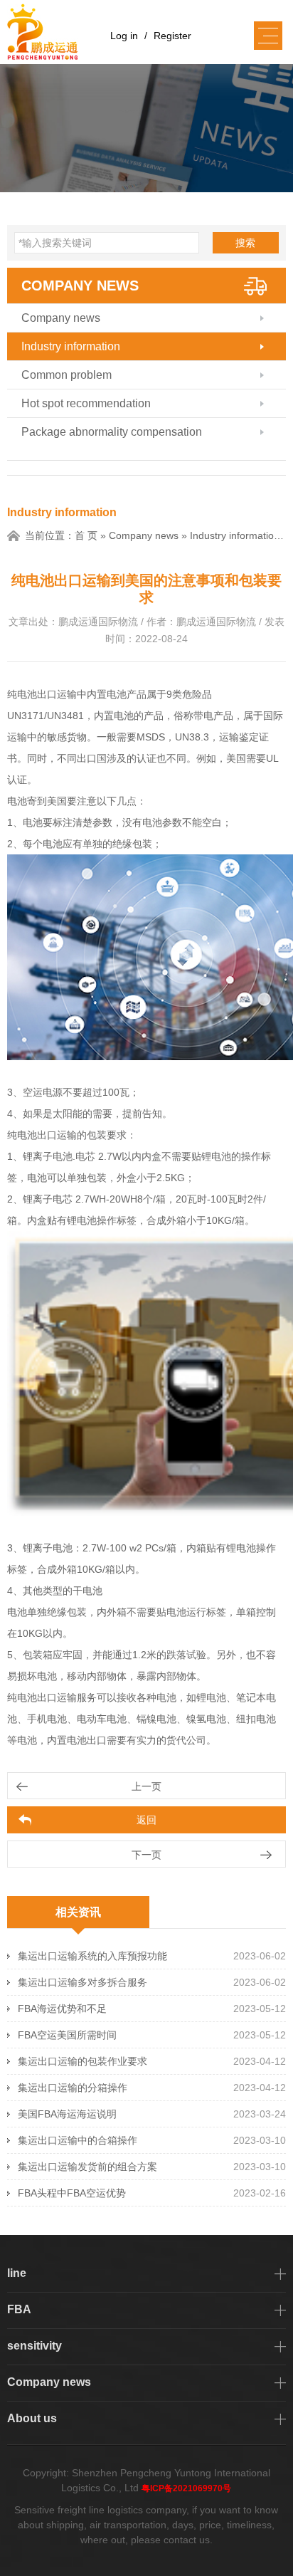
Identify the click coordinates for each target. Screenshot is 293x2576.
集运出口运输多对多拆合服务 (82, 1982)
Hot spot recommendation (86, 403)
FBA (19, 2309)
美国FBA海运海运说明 (67, 2114)
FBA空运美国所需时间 (67, 2035)
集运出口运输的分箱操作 (73, 2088)
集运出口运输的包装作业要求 (82, 2061)
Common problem (66, 375)
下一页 (146, 1855)
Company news (80, 286)
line (17, 2273)
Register (172, 36)
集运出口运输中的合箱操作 (78, 2140)
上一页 (146, 1786)
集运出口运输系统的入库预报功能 (92, 1956)
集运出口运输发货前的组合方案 (87, 2167)
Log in (124, 36)
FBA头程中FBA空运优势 (72, 2193)
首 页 (86, 535)
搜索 (245, 243)
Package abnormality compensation (112, 432)
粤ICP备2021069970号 (186, 2488)
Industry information (71, 346)
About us (32, 2418)
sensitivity (34, 2346)
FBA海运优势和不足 (62, 2009)
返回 (146, 1820)
